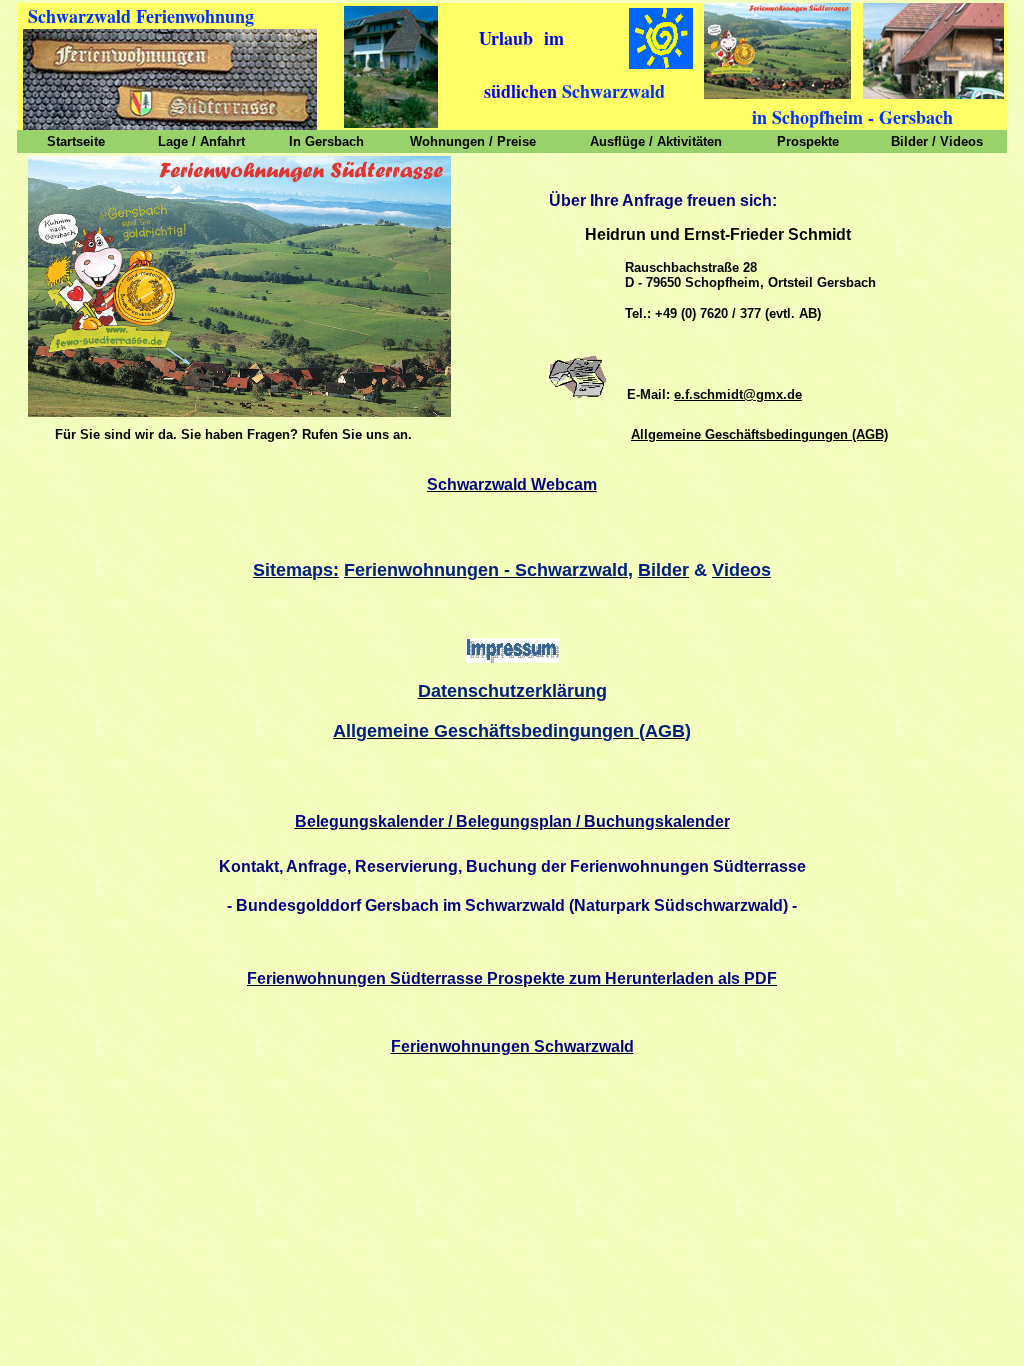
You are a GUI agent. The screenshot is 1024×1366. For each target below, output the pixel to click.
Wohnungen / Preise (473, 141)
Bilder (909, 141)
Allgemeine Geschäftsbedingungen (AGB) (759, 434)
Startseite (76, 141)
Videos (961, 141)
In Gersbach (326, 141)
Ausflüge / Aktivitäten (656, 141)
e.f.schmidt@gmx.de (738, 394)
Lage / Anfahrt (201, 141)
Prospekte (808, 141)
